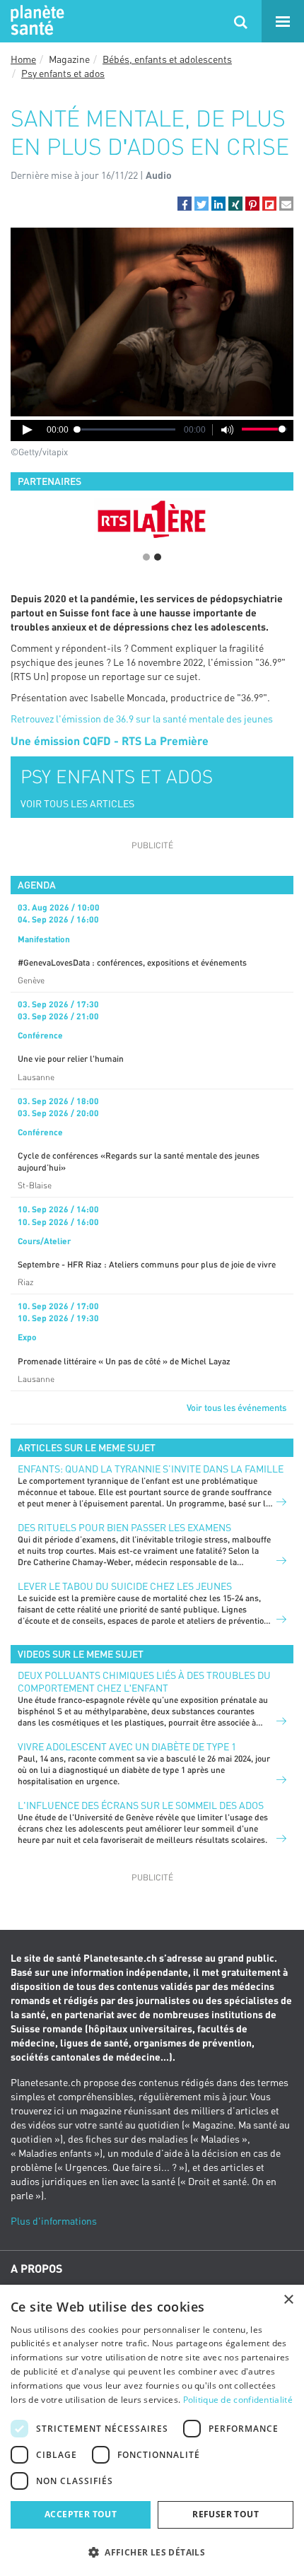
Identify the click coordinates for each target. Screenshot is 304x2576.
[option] (152, 519)
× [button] (288, 2300)
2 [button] (158, 557)
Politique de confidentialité (238, 2400)
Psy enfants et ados (63, 73)
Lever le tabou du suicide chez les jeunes (125, 1586)
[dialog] (152, 2430)
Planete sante (35, 21)
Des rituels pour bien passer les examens (124, 1527)
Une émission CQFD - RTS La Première (110, 740)
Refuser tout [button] (226, 2514)
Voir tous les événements (236, 1407)
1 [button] (146, 557)
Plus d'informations (54, 2221)
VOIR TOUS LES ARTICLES (77, 803)
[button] (185, 204)
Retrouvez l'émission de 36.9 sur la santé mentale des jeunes (142, 719)
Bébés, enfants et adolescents (167, 59)
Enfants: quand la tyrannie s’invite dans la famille (151, 1469)
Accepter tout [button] (81, 2514)
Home (23, 59)
